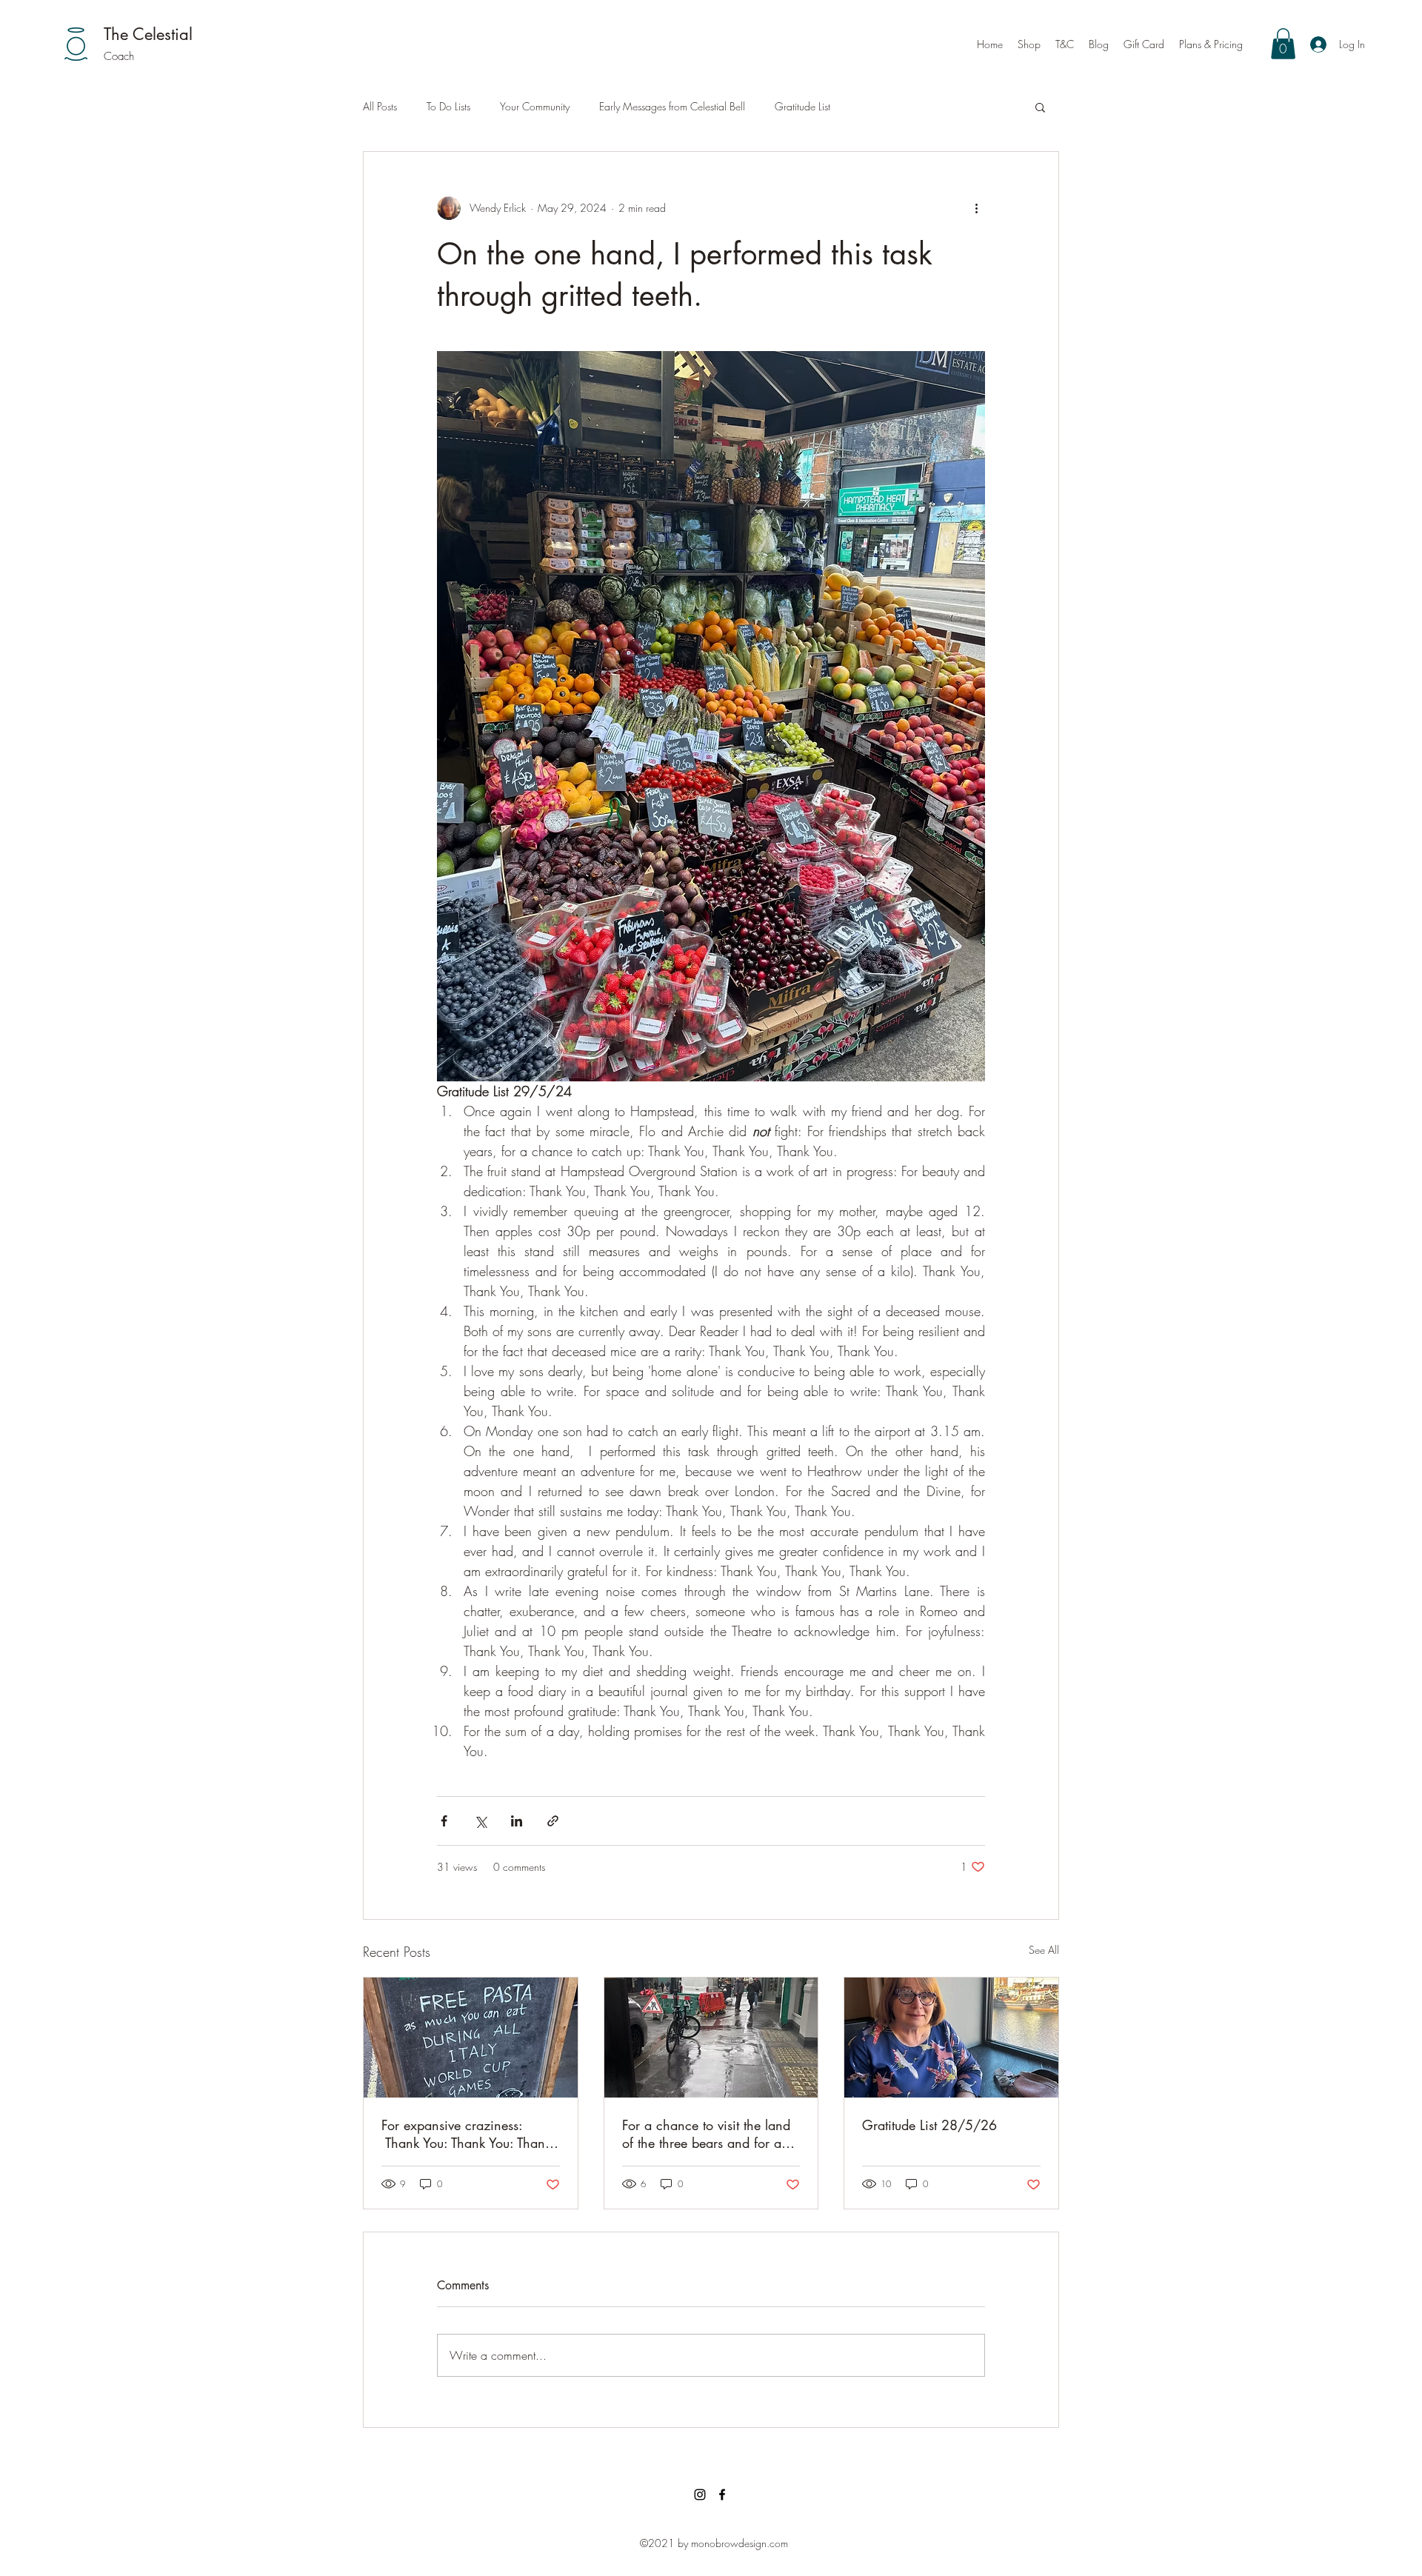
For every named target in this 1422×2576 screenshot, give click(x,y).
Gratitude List (802, 106)
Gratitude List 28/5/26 (929, 2125)
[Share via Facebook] (444, 1821)
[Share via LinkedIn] (517, 1821)
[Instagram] (700, 2495)
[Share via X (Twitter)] (480, 1821)
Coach (119, 56)
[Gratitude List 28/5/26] (951, 2038)
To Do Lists (448, 106)
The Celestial (148, 34)
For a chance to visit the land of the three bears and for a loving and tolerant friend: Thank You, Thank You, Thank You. (706, 2134)
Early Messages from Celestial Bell (672, 106)
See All (1044, 1950)
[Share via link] (553, 1821)
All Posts (380, 106)
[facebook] (722, 2495)
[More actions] (976, 208)
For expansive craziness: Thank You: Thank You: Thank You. (466, 2134)
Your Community (535, 106)
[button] (1283, 44)
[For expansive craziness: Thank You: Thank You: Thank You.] (471, 2038)
